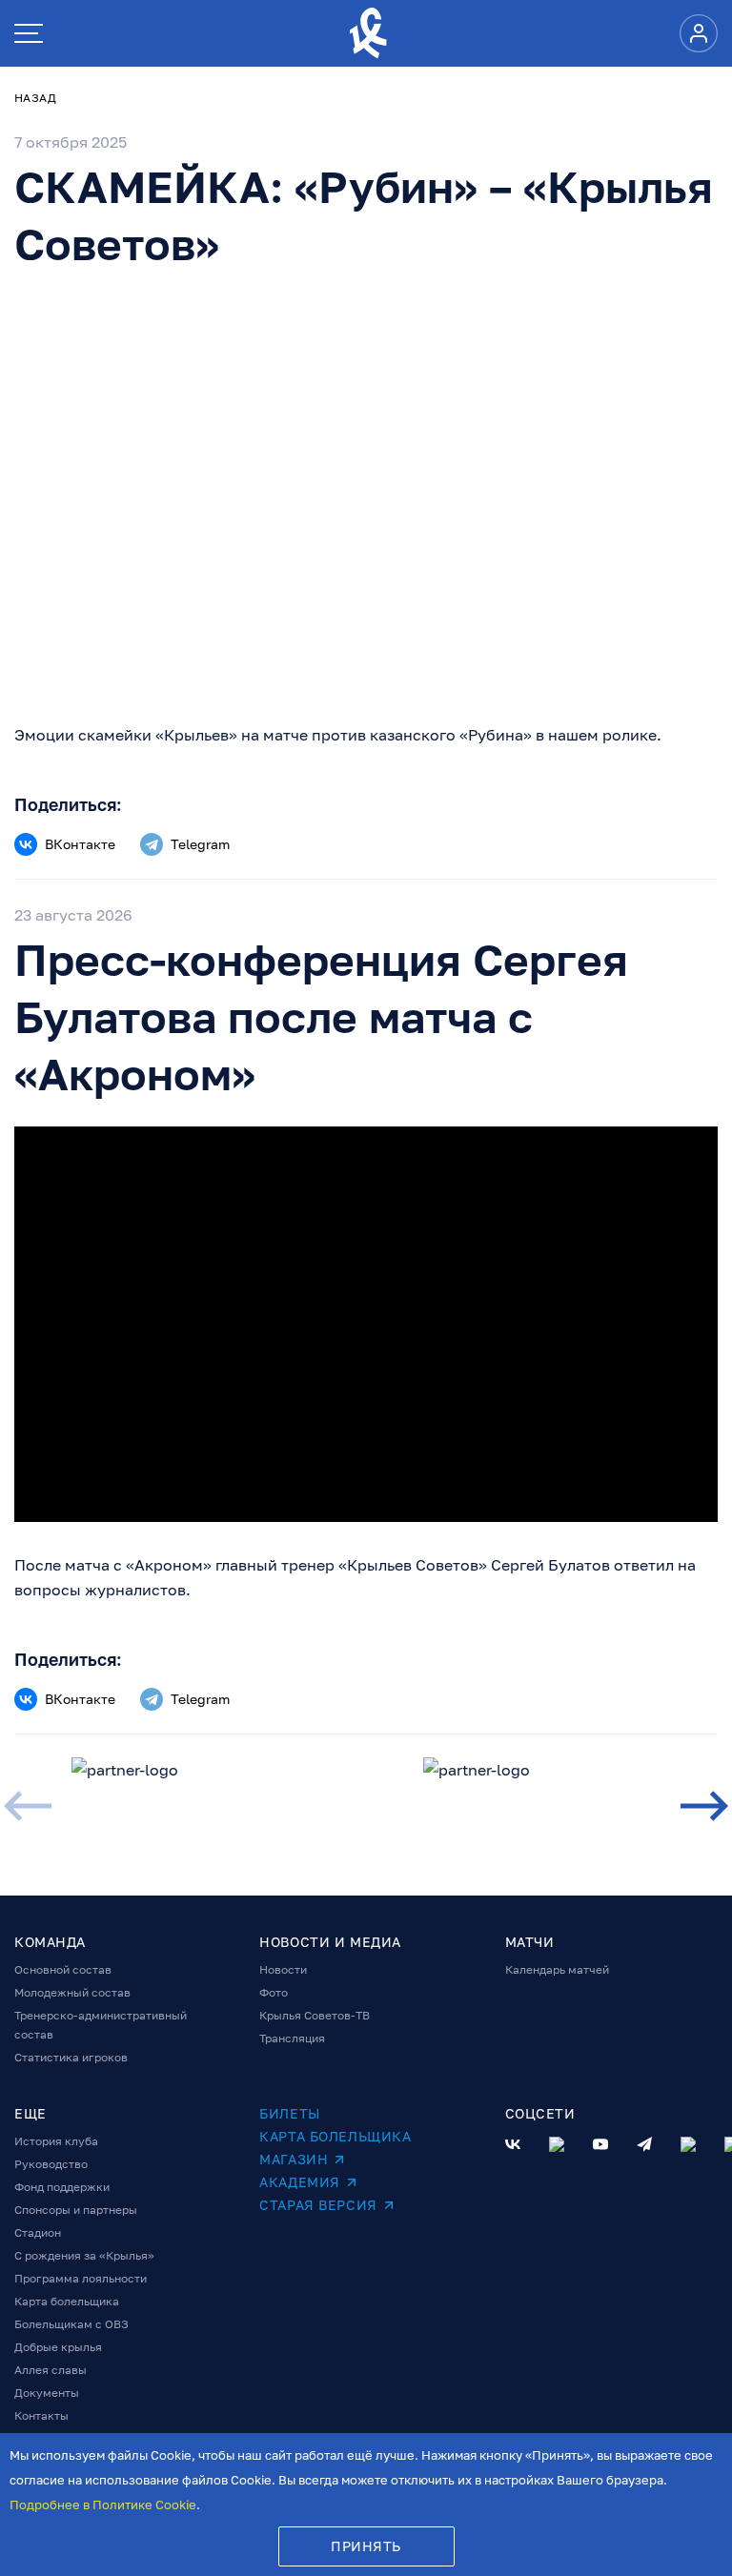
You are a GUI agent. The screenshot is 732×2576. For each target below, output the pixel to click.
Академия (299, 2182)
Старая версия (318, 2205)
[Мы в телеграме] (644, 2144)
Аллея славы (51, 2370)
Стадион (38, 2232)
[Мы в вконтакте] (513, 2144)
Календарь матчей (557, 1969)
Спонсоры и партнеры (76, 2210)
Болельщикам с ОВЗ (71, 2324)
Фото (274, 1992)
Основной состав (63, 1969)
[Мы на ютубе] (600, 2144)
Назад (35, 98)
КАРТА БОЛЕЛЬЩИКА (335, 2136)
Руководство (51, 2164)
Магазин (294, 2159)
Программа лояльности (81, 2278)
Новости (283, 1969)
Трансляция (292, 2038)
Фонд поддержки (62, 2187)
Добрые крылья (58, 2347)
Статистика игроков (71, 2057)
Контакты (41, 2415)
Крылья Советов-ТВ (315, 2015)
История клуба (56, 2141)
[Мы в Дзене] (688, 2144)
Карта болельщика (67, 2301)
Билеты (289, 2113)
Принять (366, 2546)
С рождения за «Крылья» (84, 2255)
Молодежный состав (72, 1992)
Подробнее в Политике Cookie (103, 2505)
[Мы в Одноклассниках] (557, 2144)
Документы (47, 2393)
